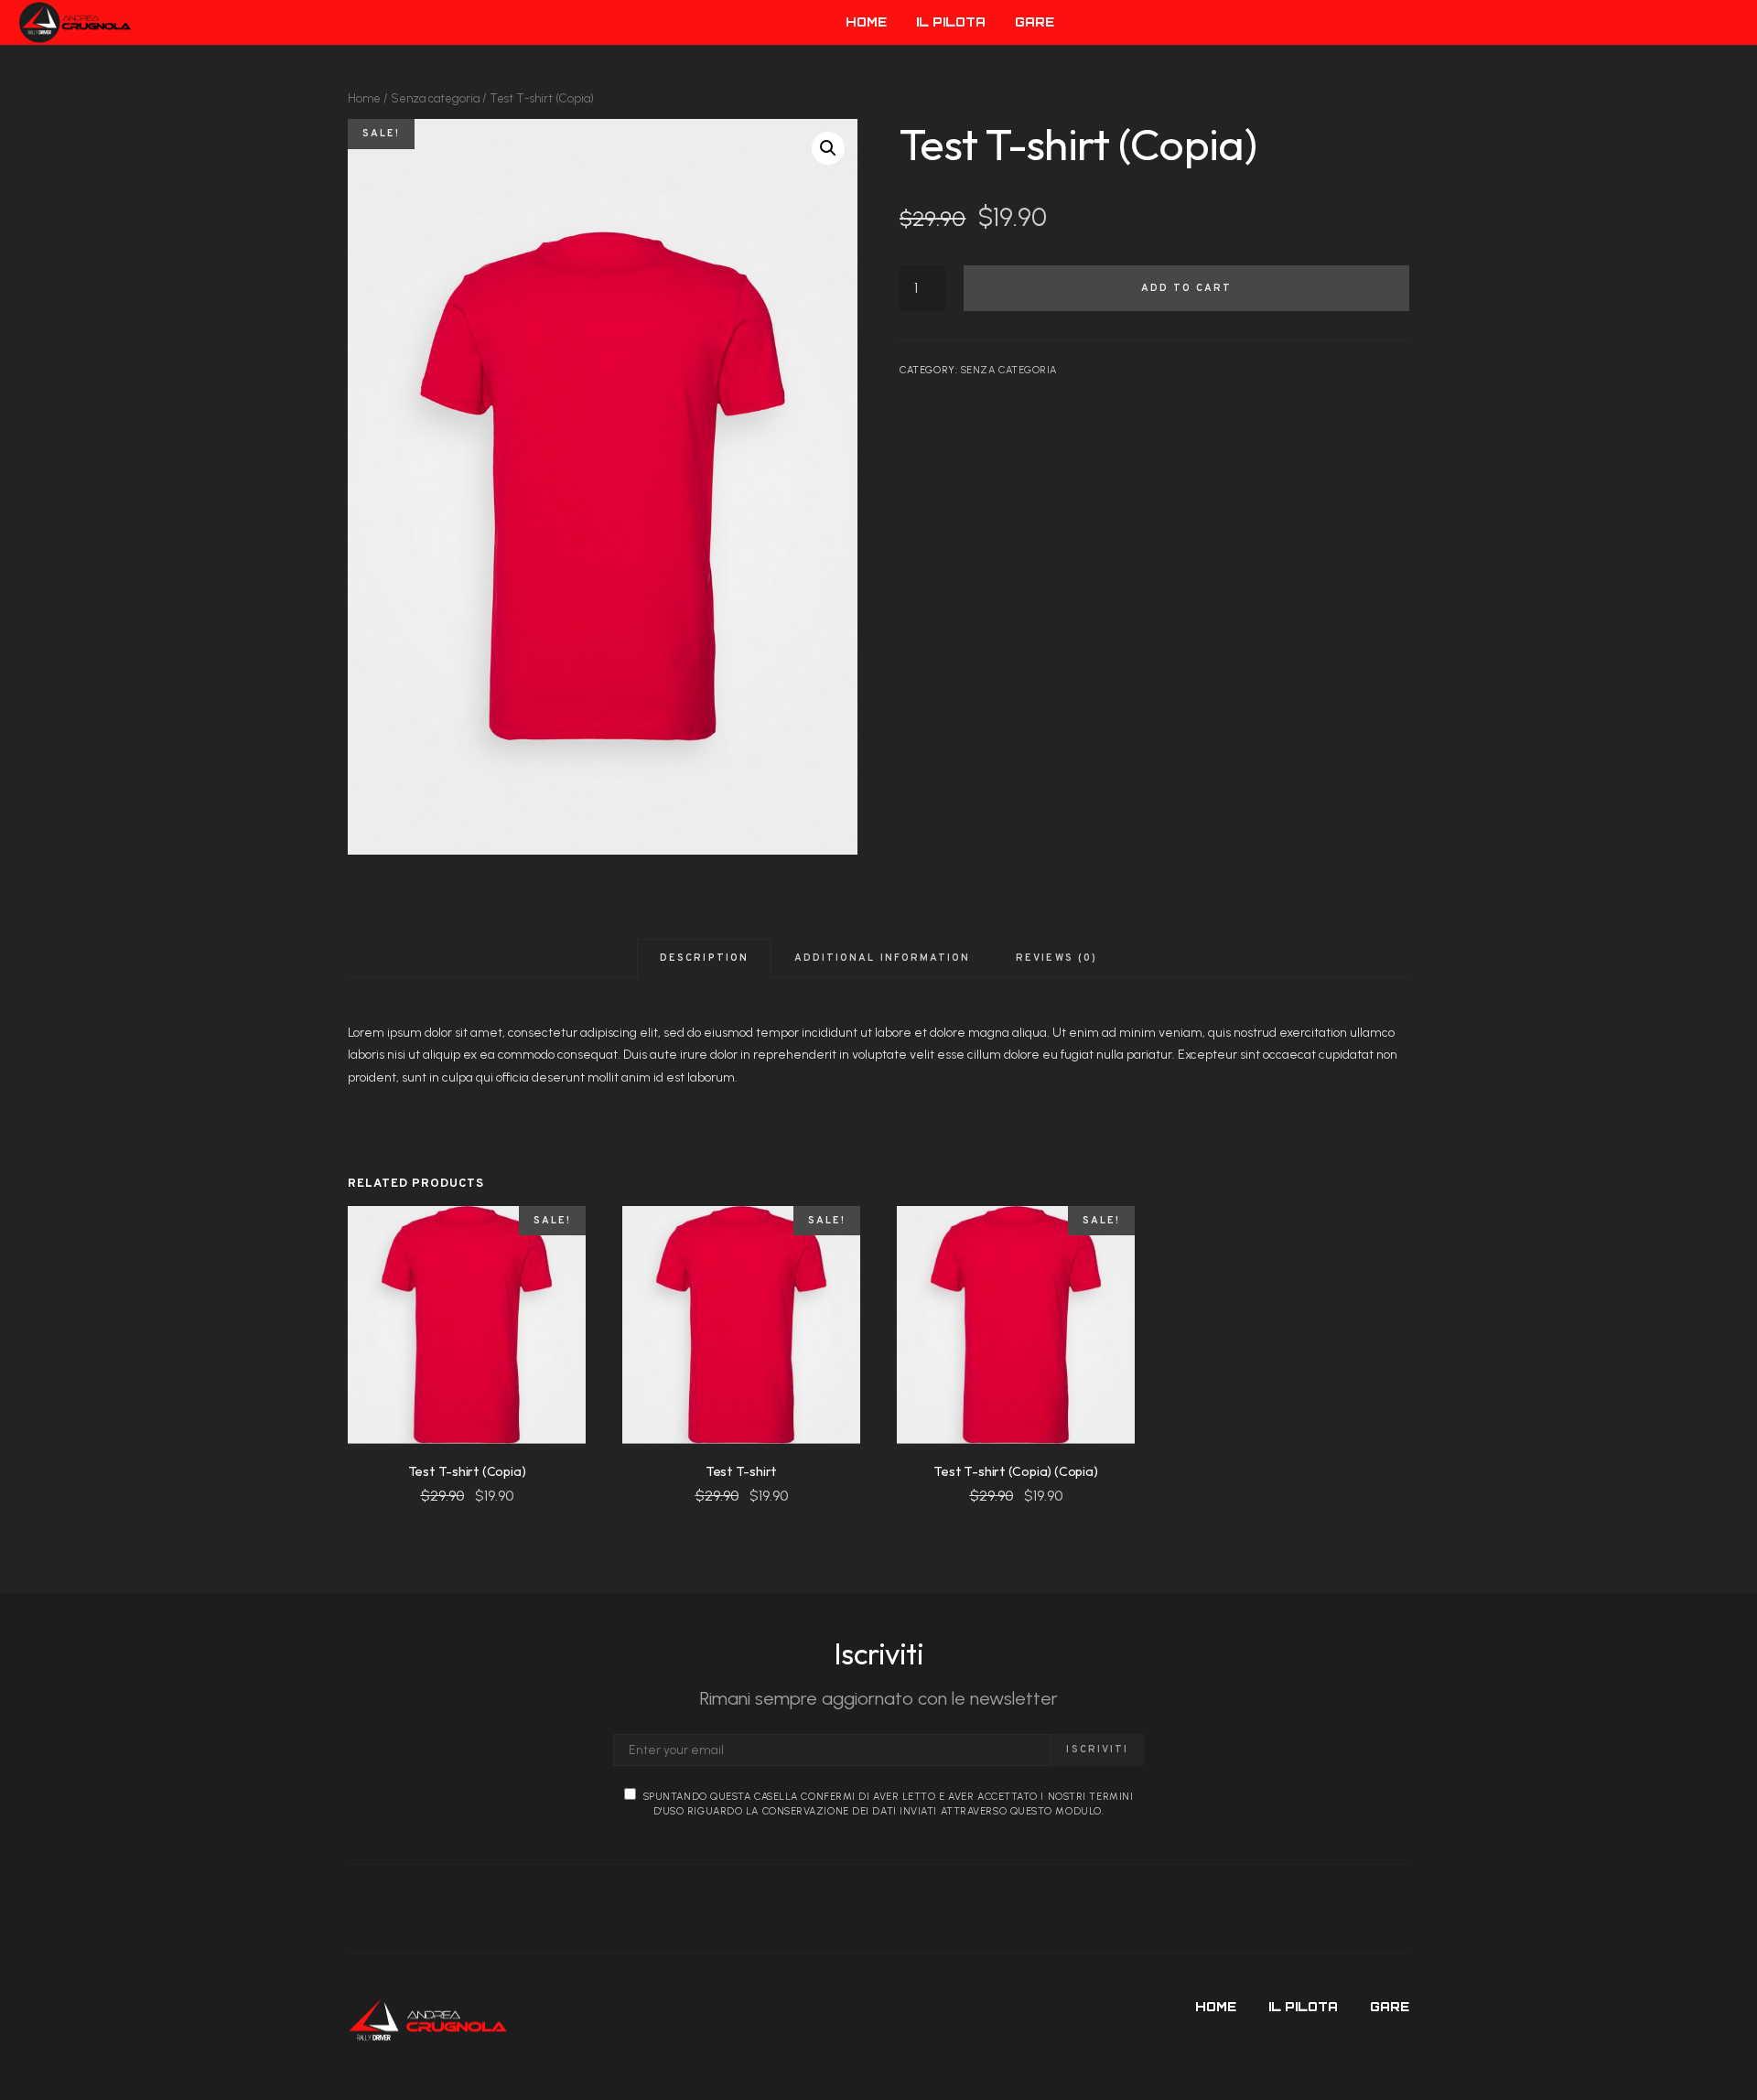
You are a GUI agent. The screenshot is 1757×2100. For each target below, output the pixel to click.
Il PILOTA (951, 22)
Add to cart (1187, 288)
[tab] (704, 958)
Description (704, 958)
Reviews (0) (1056, 958)
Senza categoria (435, 98)
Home (364, 98)
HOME (866, 22)
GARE (1035, 22)
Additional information (882, 958)
